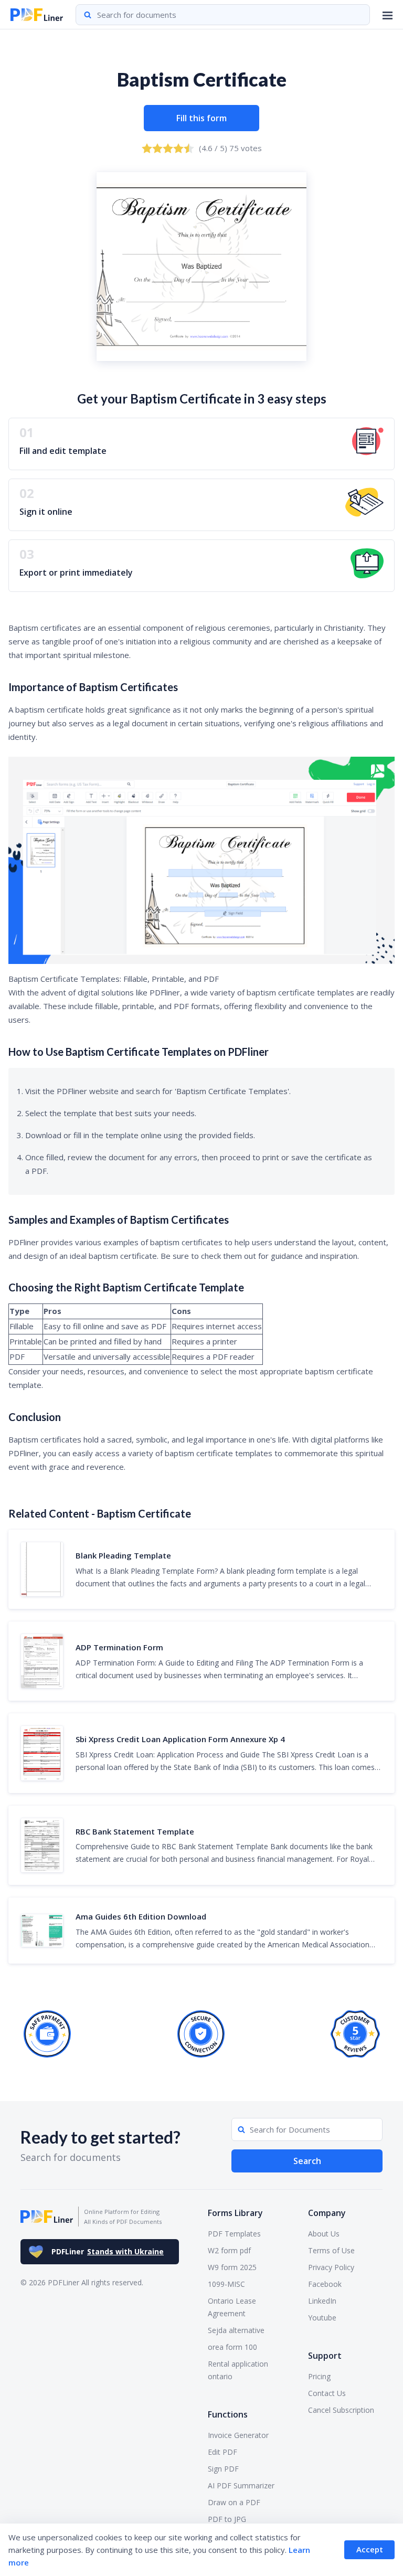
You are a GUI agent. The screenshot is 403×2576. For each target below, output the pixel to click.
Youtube (322, 2318)
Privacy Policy (331, 2267)
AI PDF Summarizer (241, 2485)
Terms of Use (331, 2250)
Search (307, 2161)
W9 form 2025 (232, 2267)
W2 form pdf (229, 2250)
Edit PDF (222, 2452)
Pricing (319, 2376)
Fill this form (201, 118)
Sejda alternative (236, 2330)
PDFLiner (108, 2251)
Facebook (325, 2284)
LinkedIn (322, 2301)
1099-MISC (226, 2284)
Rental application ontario (238, 2370)
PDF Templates (234, 2234)
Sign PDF (223, 2469)
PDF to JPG (227, 2519)
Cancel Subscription (341, 2410)
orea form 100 (232, 2347)
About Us (324, 2234)
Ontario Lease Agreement (232, 2307)
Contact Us (327, 2393)
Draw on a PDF (234, 2502)
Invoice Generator (238, 2435)
